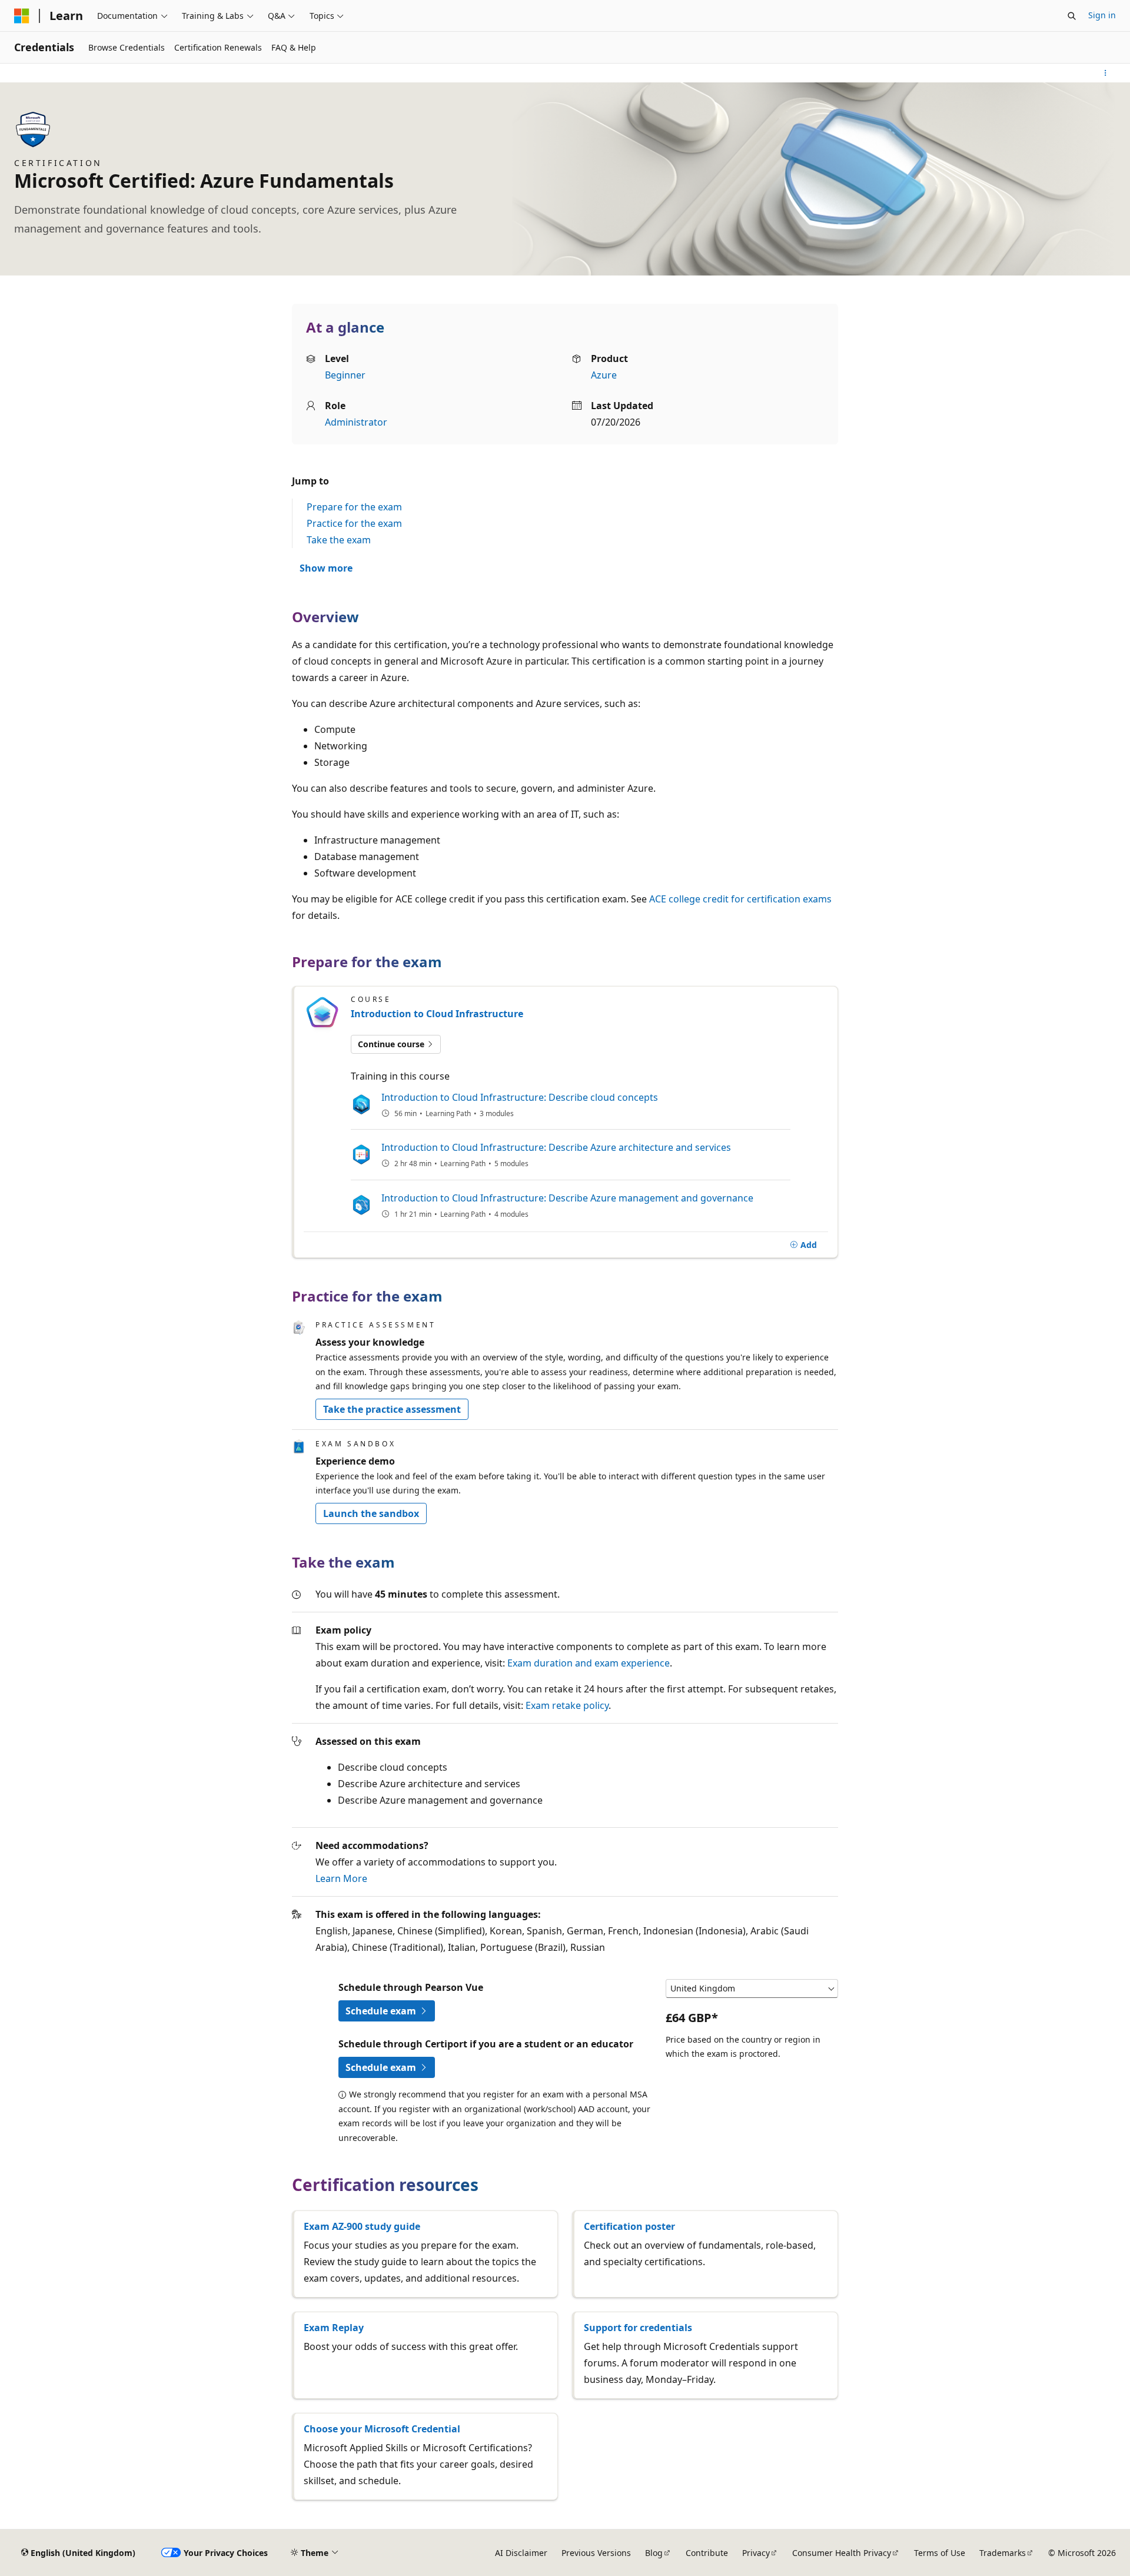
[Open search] (1072, 16)
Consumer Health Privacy (842, 2553)
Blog (654, 2553)
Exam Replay (334, 2328)
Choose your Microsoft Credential (382, 2429)
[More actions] (1106, 73)
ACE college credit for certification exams (740, 899)
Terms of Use (940, 2553)
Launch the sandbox (371, 1513)
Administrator (356, 422)
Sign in (1102, 15)
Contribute (707, 2553)
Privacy (756, 2553)
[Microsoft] (22, 16)
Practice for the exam (354, 523)
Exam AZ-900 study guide (362, 2226)
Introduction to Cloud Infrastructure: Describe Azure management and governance (567, 1198)
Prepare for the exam (354, 507)
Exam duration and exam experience (589, 1663)
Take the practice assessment (392, 1409)
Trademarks (1003, 2553)
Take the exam (339, 540)
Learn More (341, 1878)
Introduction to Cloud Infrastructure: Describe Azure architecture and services (556, 1147)
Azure (604, 375)
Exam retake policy (567, 1705)
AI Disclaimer (521, 2553)
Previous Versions (596, 2553)
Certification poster (629, 2226)
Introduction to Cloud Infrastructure (437, 1014)
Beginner (345, 375)
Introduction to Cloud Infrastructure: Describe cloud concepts (520, 1097)
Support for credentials (638, 2328)
